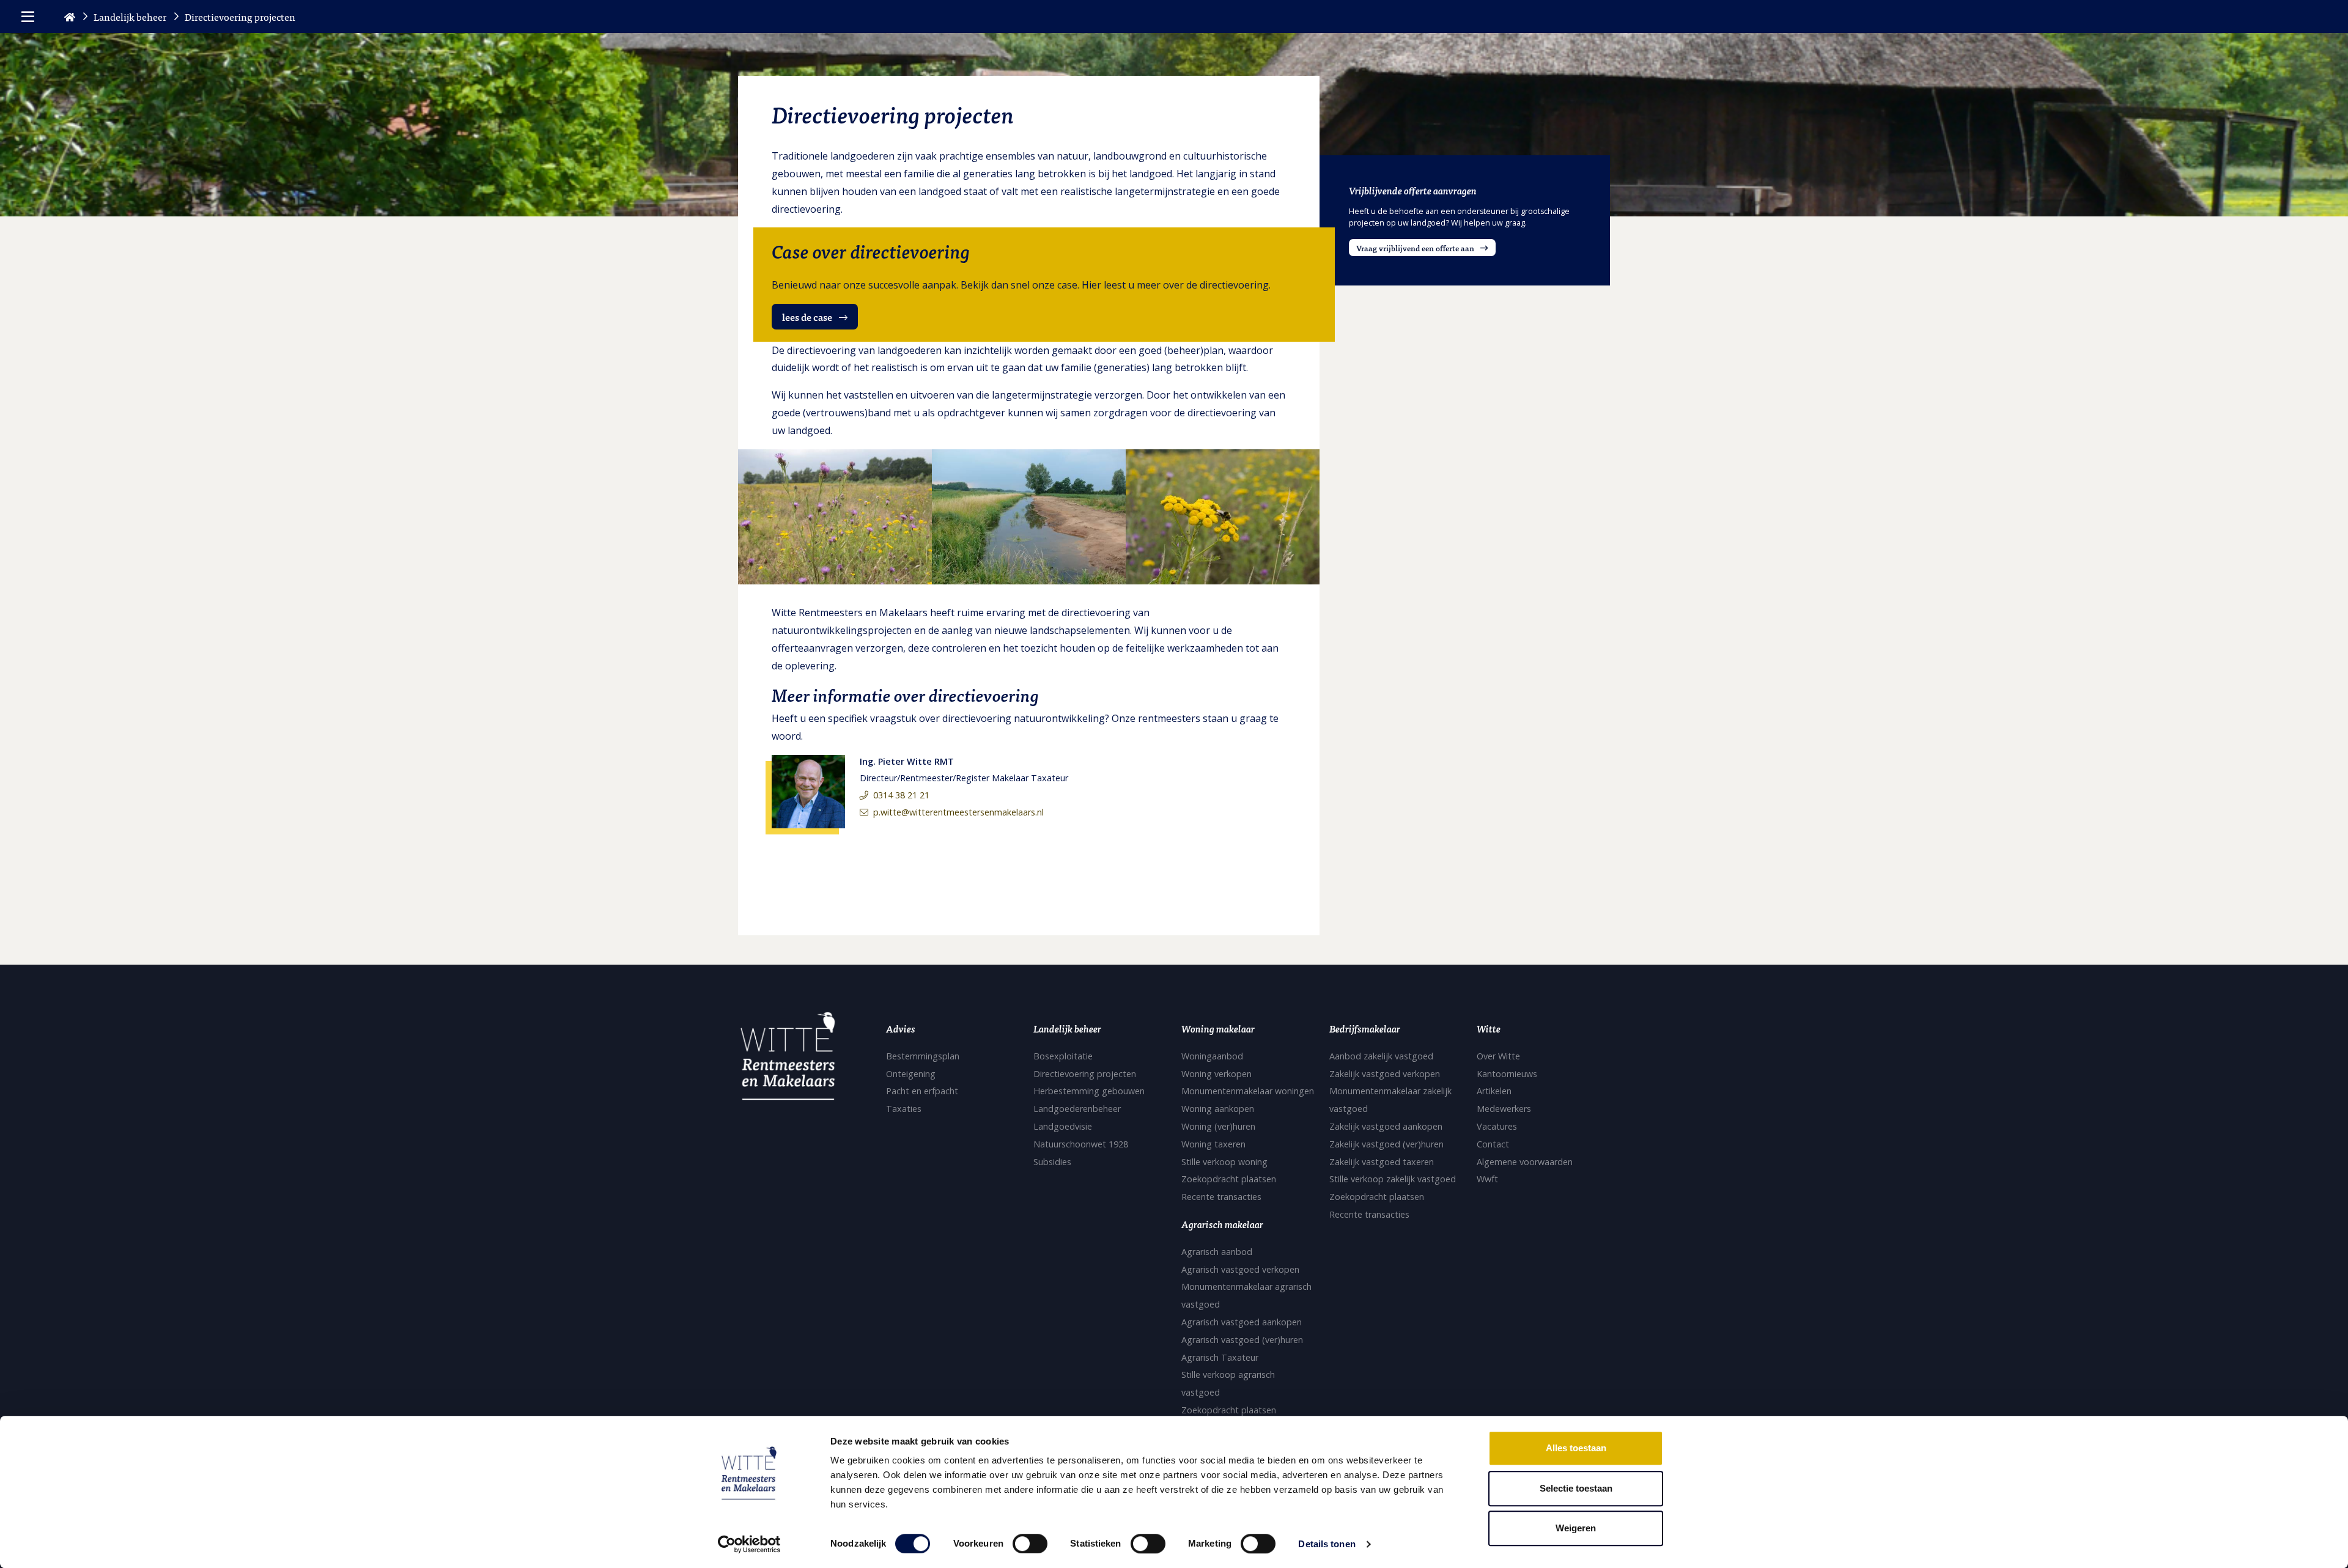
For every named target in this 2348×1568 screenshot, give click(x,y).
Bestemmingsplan (923, 1056)
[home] (70, 17)
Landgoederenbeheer (1077, 1109)
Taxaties (904, 1109)
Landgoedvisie (1063, 1126)
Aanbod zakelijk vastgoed (1381, 1056)
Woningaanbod (1212, 1056)
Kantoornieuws (1507, 1074)
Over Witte (1498, 1056)
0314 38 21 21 (901, 795)
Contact (1493, 1144)
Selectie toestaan (1576, 1488)
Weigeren (1576, 1528)
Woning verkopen (1216, 1074)
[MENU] (28, 17)
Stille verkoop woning (1224, 1162)
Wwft (1487, 1179)
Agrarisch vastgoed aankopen (1242, 1322)
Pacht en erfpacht (922, 1091)
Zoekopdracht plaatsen (1229, 1179)
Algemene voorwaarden (1525, 1162)
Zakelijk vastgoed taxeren (1382, 1162)
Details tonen (1327, 1544)
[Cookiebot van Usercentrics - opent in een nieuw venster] (749, 1544)
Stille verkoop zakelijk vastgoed (1393, 1179)
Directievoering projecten (1085, 1074)
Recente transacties (1221, 1197)
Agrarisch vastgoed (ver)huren (1242, 1340)
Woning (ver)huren (1218, 1126)
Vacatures (1497, 1126)
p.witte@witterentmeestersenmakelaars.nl (958, 812)
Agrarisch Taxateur (1220, 1357)
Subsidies (1052, 1162)
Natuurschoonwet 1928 (1081, 1144)
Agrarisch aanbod (1217, 1252)
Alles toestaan (1576, 1448)
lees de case (808, 317)
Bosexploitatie (1063, 1056)
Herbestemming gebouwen (1089, 1091)
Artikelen (1494, 1091)
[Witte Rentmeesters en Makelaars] (788, 1060)
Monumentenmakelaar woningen (1248, 1091)
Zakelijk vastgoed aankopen (1386, 1126)
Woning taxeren (1213, 1144)
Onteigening (911, 1074)
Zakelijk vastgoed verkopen (1385, 1074)
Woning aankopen (1218, 1109)
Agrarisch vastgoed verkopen (1240, 1269)
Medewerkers (1504, 1109)
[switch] (1030, 1544)
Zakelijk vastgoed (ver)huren (1386, 1144)
